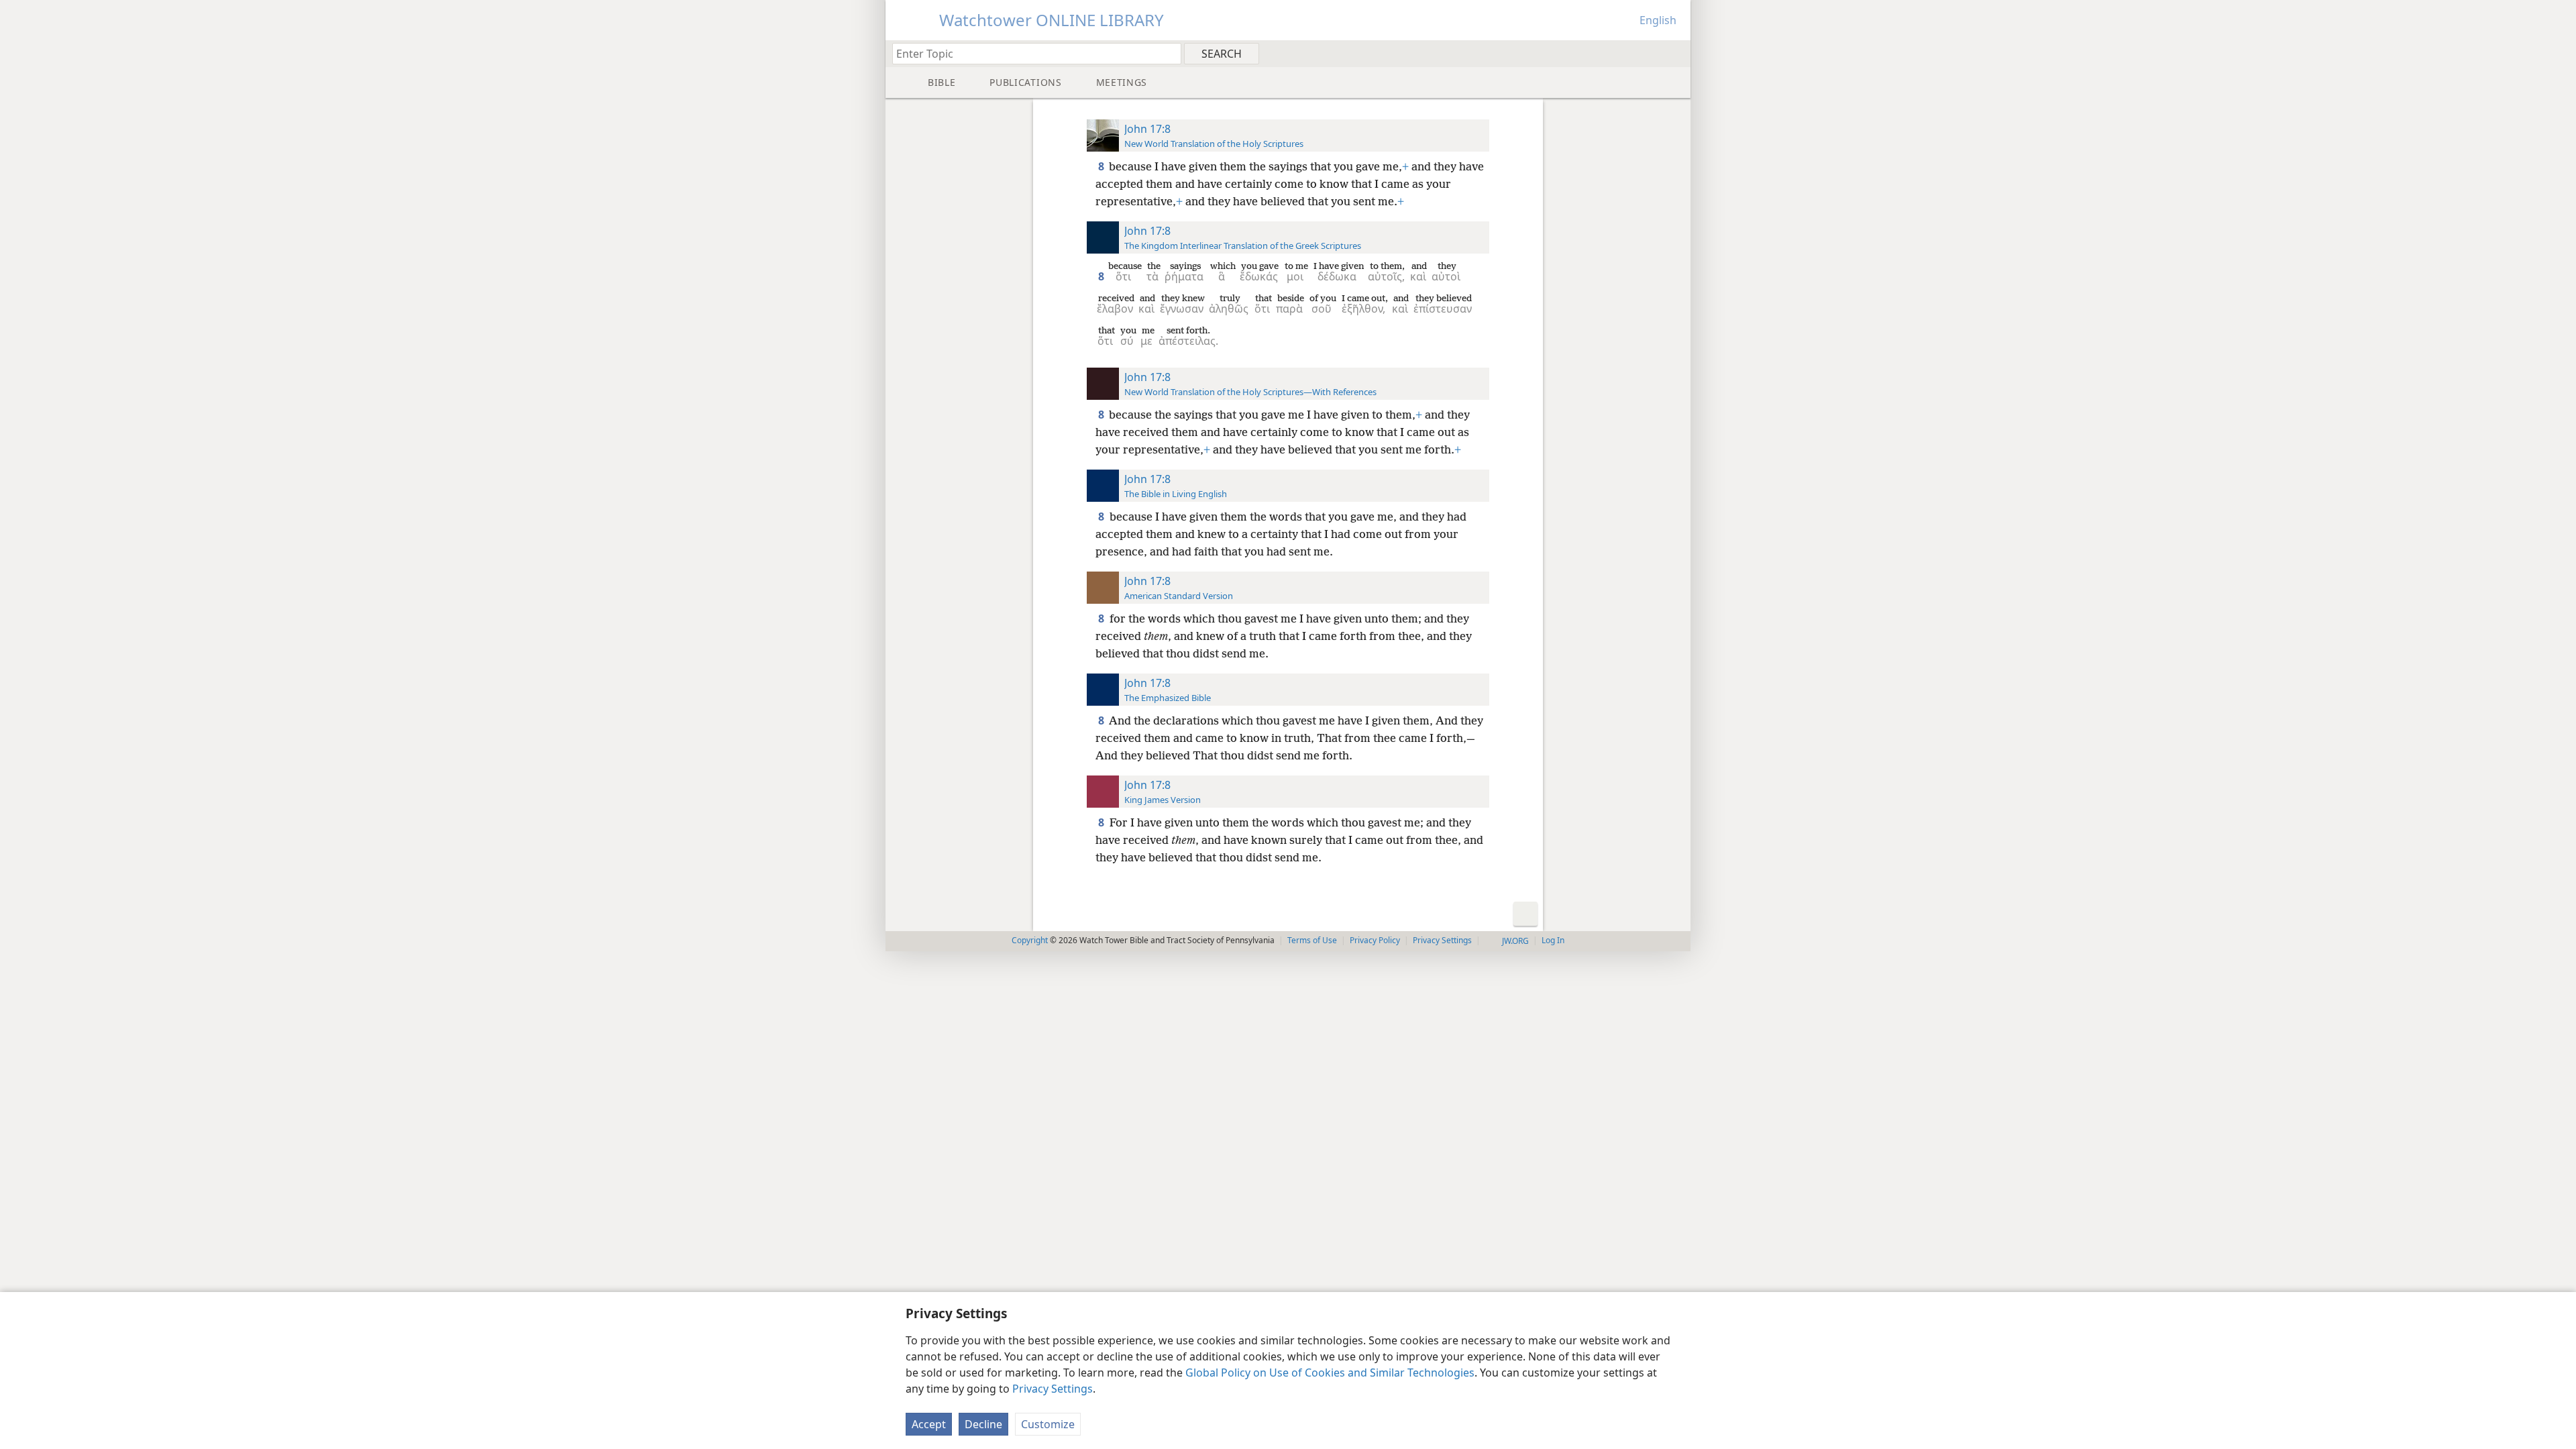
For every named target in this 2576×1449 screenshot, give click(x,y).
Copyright (1030, 940)
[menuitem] (1675, 53)
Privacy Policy (1375, 940)
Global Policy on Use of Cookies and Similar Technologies (1330, 1373)
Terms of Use (1312, 940)
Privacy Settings (1053, 1389)
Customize (1048, 1424)
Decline (983, 1424)
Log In (1553, 940)
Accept (929, 1424)
